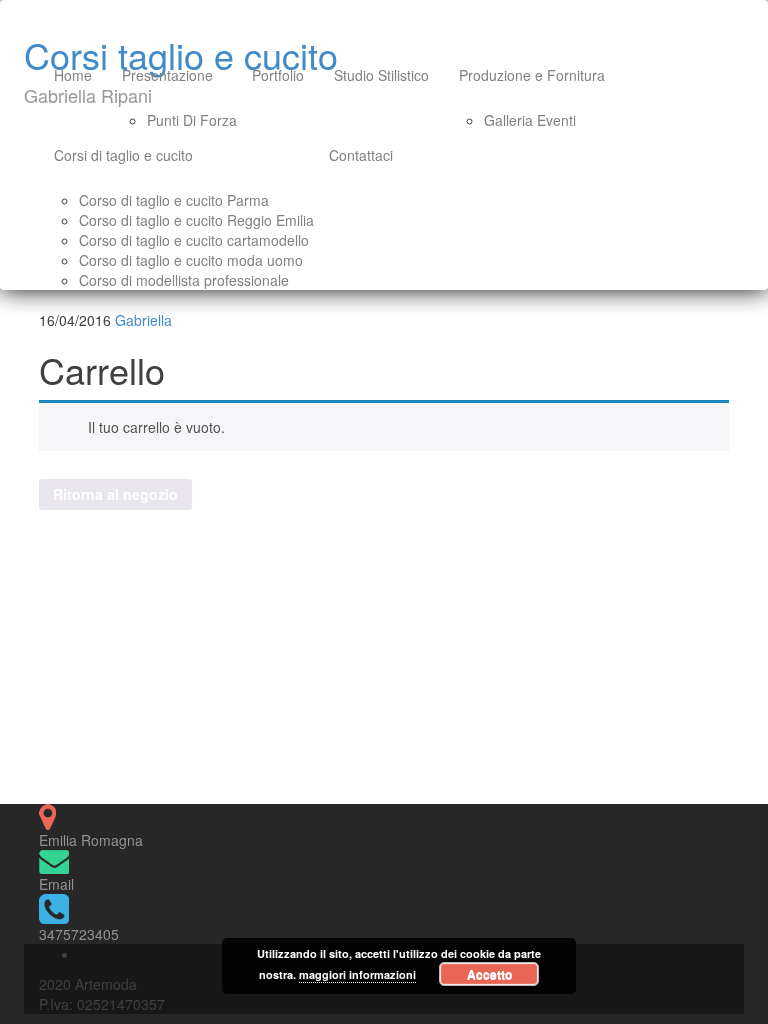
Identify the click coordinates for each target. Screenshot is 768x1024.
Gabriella (143, 320)
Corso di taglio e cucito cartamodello (194, 240)
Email (56, 884)
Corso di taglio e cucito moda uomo (191, 260)
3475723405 (79, 934)
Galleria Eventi (530, 120)
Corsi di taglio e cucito (123, 155)
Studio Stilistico (381, 75)
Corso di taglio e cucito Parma (174, 200)
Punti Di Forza (192, 120)
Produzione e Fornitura (532, 75)
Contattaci (361, 155)
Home (73, 75)
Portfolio (278, 75)
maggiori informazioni (357, 974)
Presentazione (167, 75)
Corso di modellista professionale (184, 280)
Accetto (489, 974)
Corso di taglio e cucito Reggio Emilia (196, 220)
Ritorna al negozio (115, 494)
